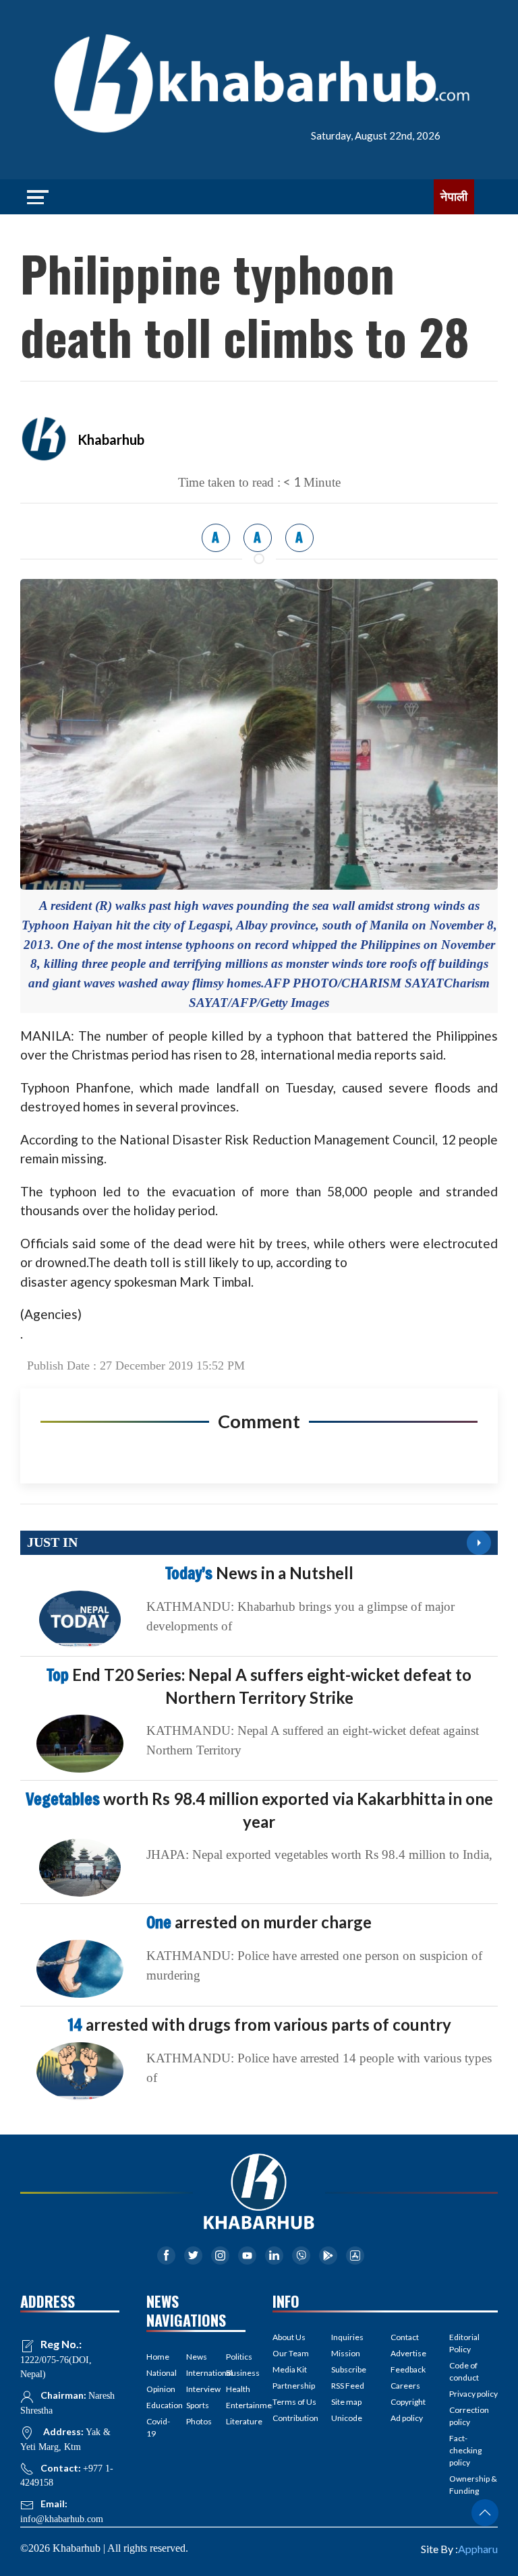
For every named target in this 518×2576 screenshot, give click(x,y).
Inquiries (347, 2337)
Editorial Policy (464, 2343)
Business (236, 2373)
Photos (196, 2421)
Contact (405, 2337)
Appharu (478, 2549)
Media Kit (290, 2369)
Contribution (295, 2418)
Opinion (156, 2389)
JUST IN (52, 1542)
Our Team (291, 2353)
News (196, 2357)
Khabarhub (111, 439)
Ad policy (407, 2418)
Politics (236, 2357)
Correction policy (469, 2416)
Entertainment (236, 2405)
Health (236, 2389)
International (196, 2373)
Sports (196, 2405)
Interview (196, 2389)
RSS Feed (348, 2386)
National (156, 2373)
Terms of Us (294, 2402)
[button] (485, 2513)
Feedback (408, 2369)
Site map (346, 2402)
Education (156, 2405)
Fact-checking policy (465, 2450)
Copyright (408, 2402)
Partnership (294, 2386)
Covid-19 (156, 2427)
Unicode (347, 2418)
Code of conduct (464, 2371)
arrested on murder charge (259, 1922)
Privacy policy (473, 2394)
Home (156, 2357)
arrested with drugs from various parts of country (259, 2024)
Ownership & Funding (473, 2485)
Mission (346, 2353)
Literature (236, 2421)
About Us (289, 2337)
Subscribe (349, 2369)
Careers (405, 2386)
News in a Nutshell (259, 1573)
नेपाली (454, 197)
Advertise (408, 2353)
